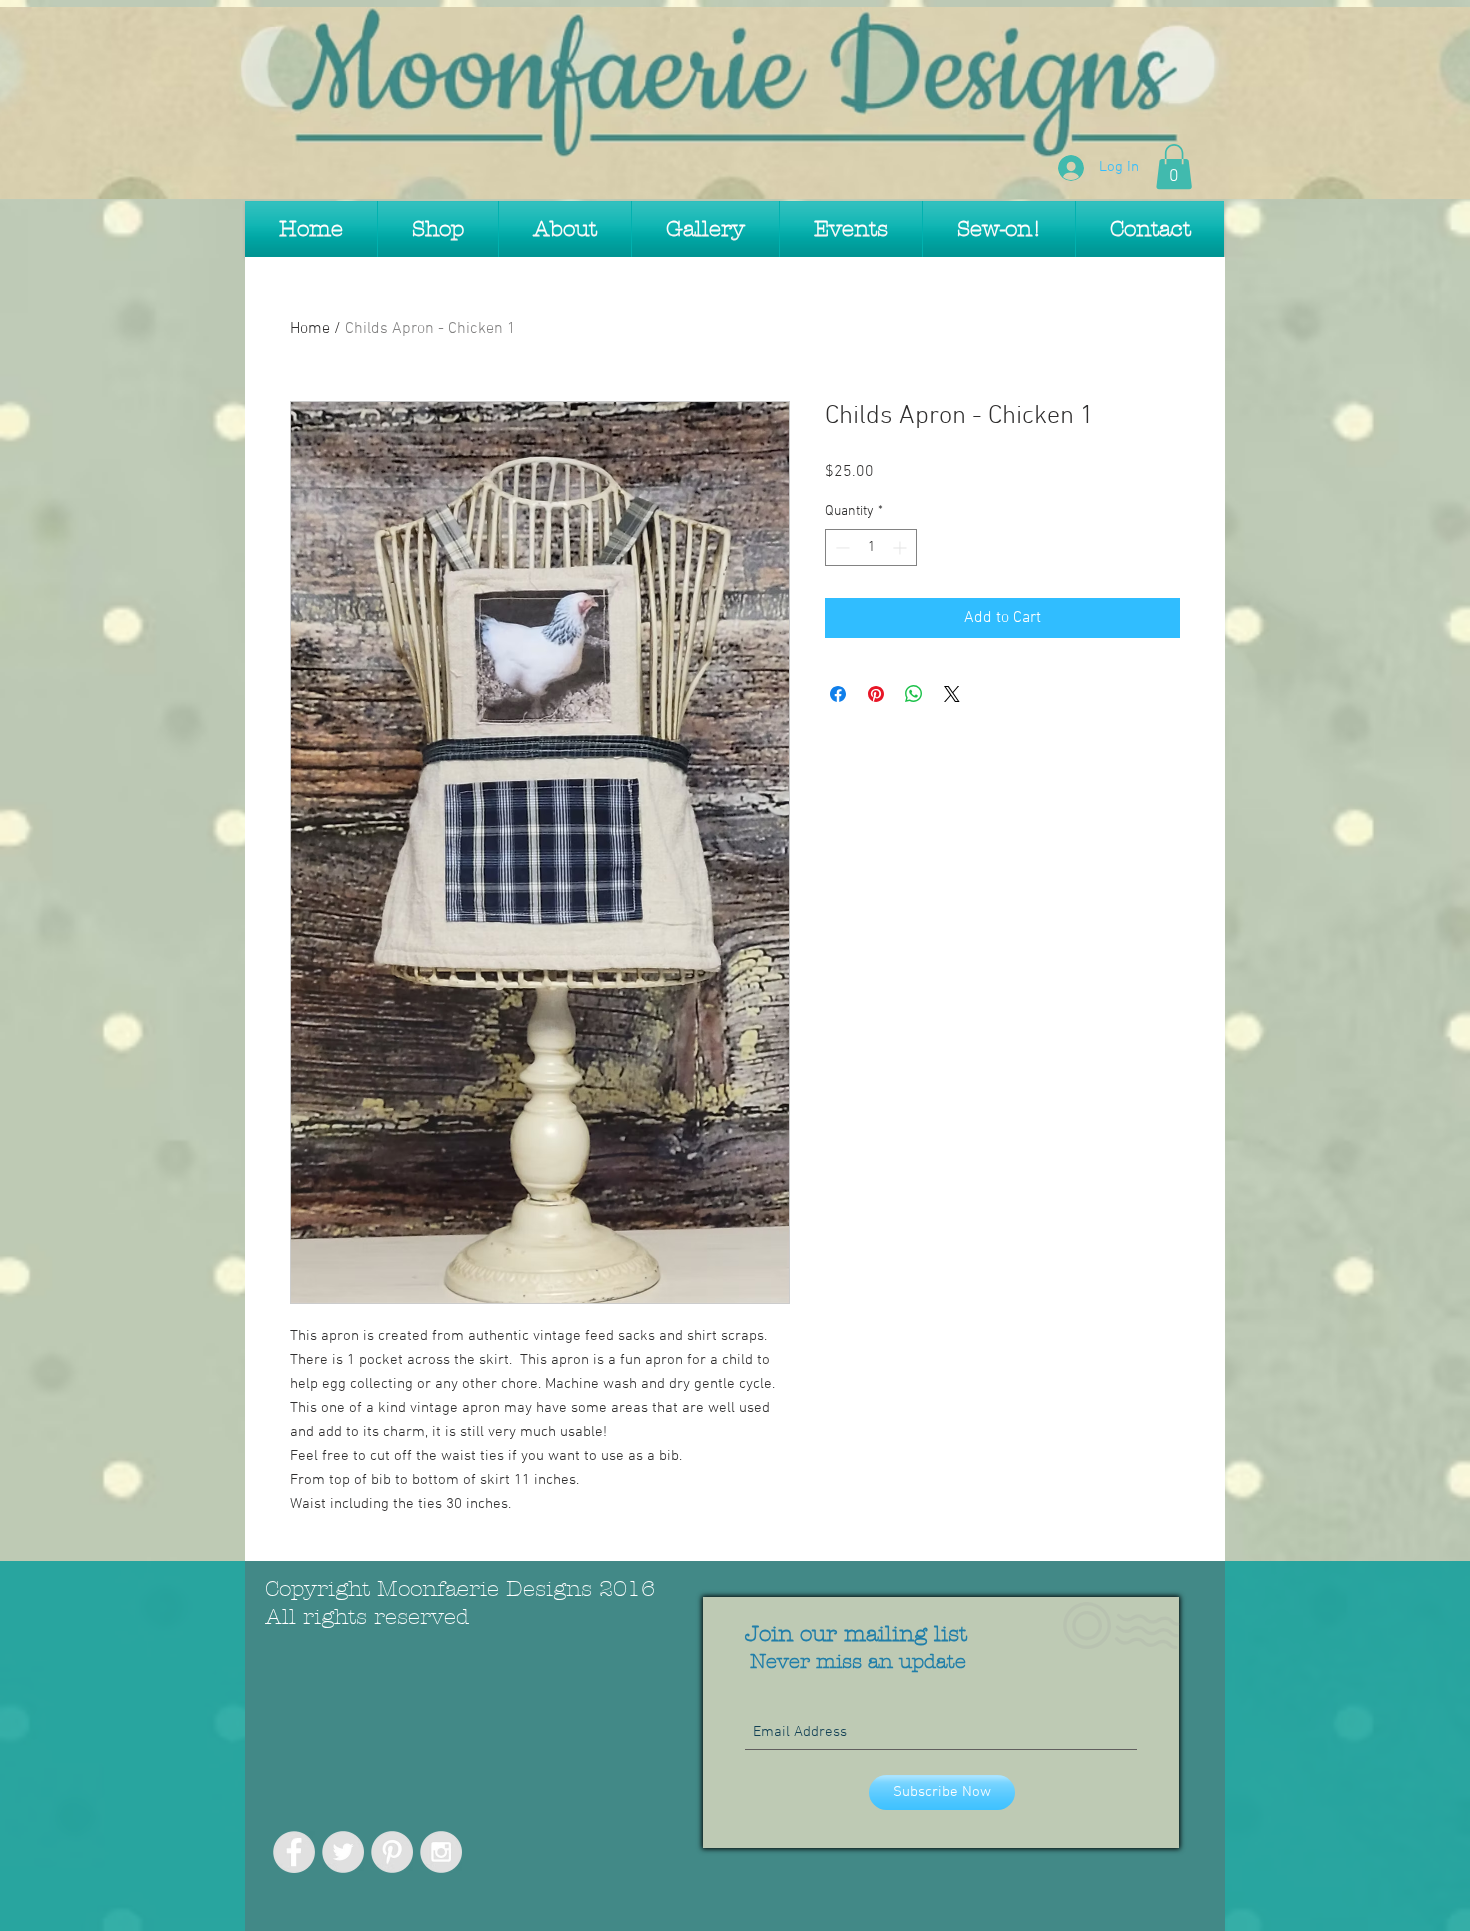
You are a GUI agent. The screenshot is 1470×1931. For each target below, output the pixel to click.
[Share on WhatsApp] (914, 694)
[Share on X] (952, 694)
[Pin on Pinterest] (876, 694)
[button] (1174, 166)
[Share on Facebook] (838, 694)
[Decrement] (840, 547)
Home (310, 329)
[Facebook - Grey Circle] (294, 1852)
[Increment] (901, 547)
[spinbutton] (871, 547)
